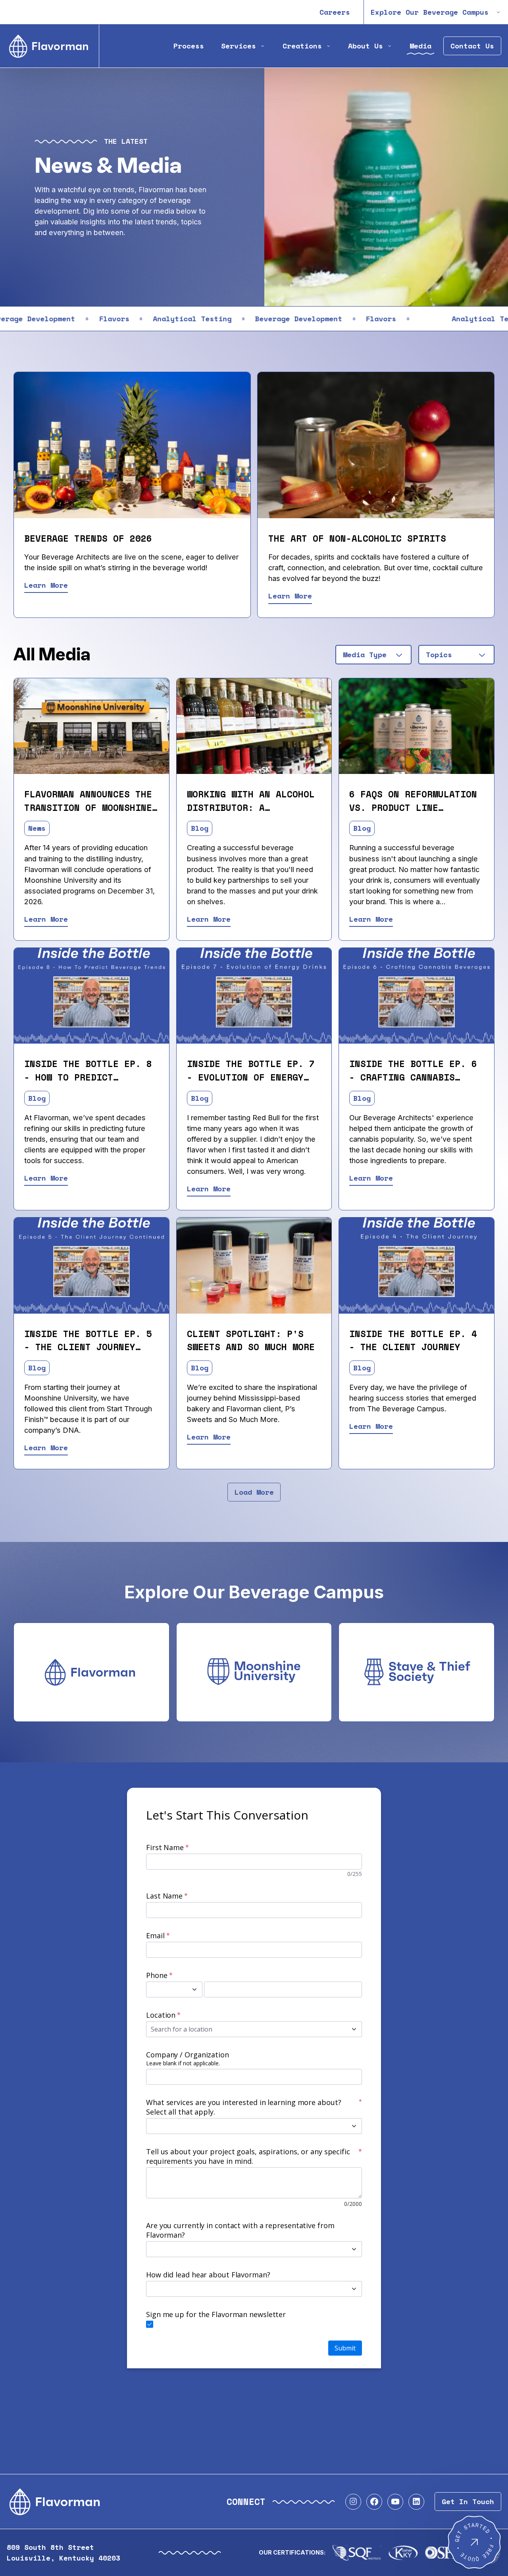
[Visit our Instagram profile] (353, 2502)
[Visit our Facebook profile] (374, 2502)
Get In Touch (468, 2502)
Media (420, 46)
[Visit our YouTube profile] (395, 2502)
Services (239, 46)
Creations (302, 46)
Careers (335, 12)
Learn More (46, 585)
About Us (366, 46)
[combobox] (373, 655)
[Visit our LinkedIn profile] (416, 2502)
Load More (254, 1492)
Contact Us (472, 46)
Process (189, 46)
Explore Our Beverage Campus (430, 12)
